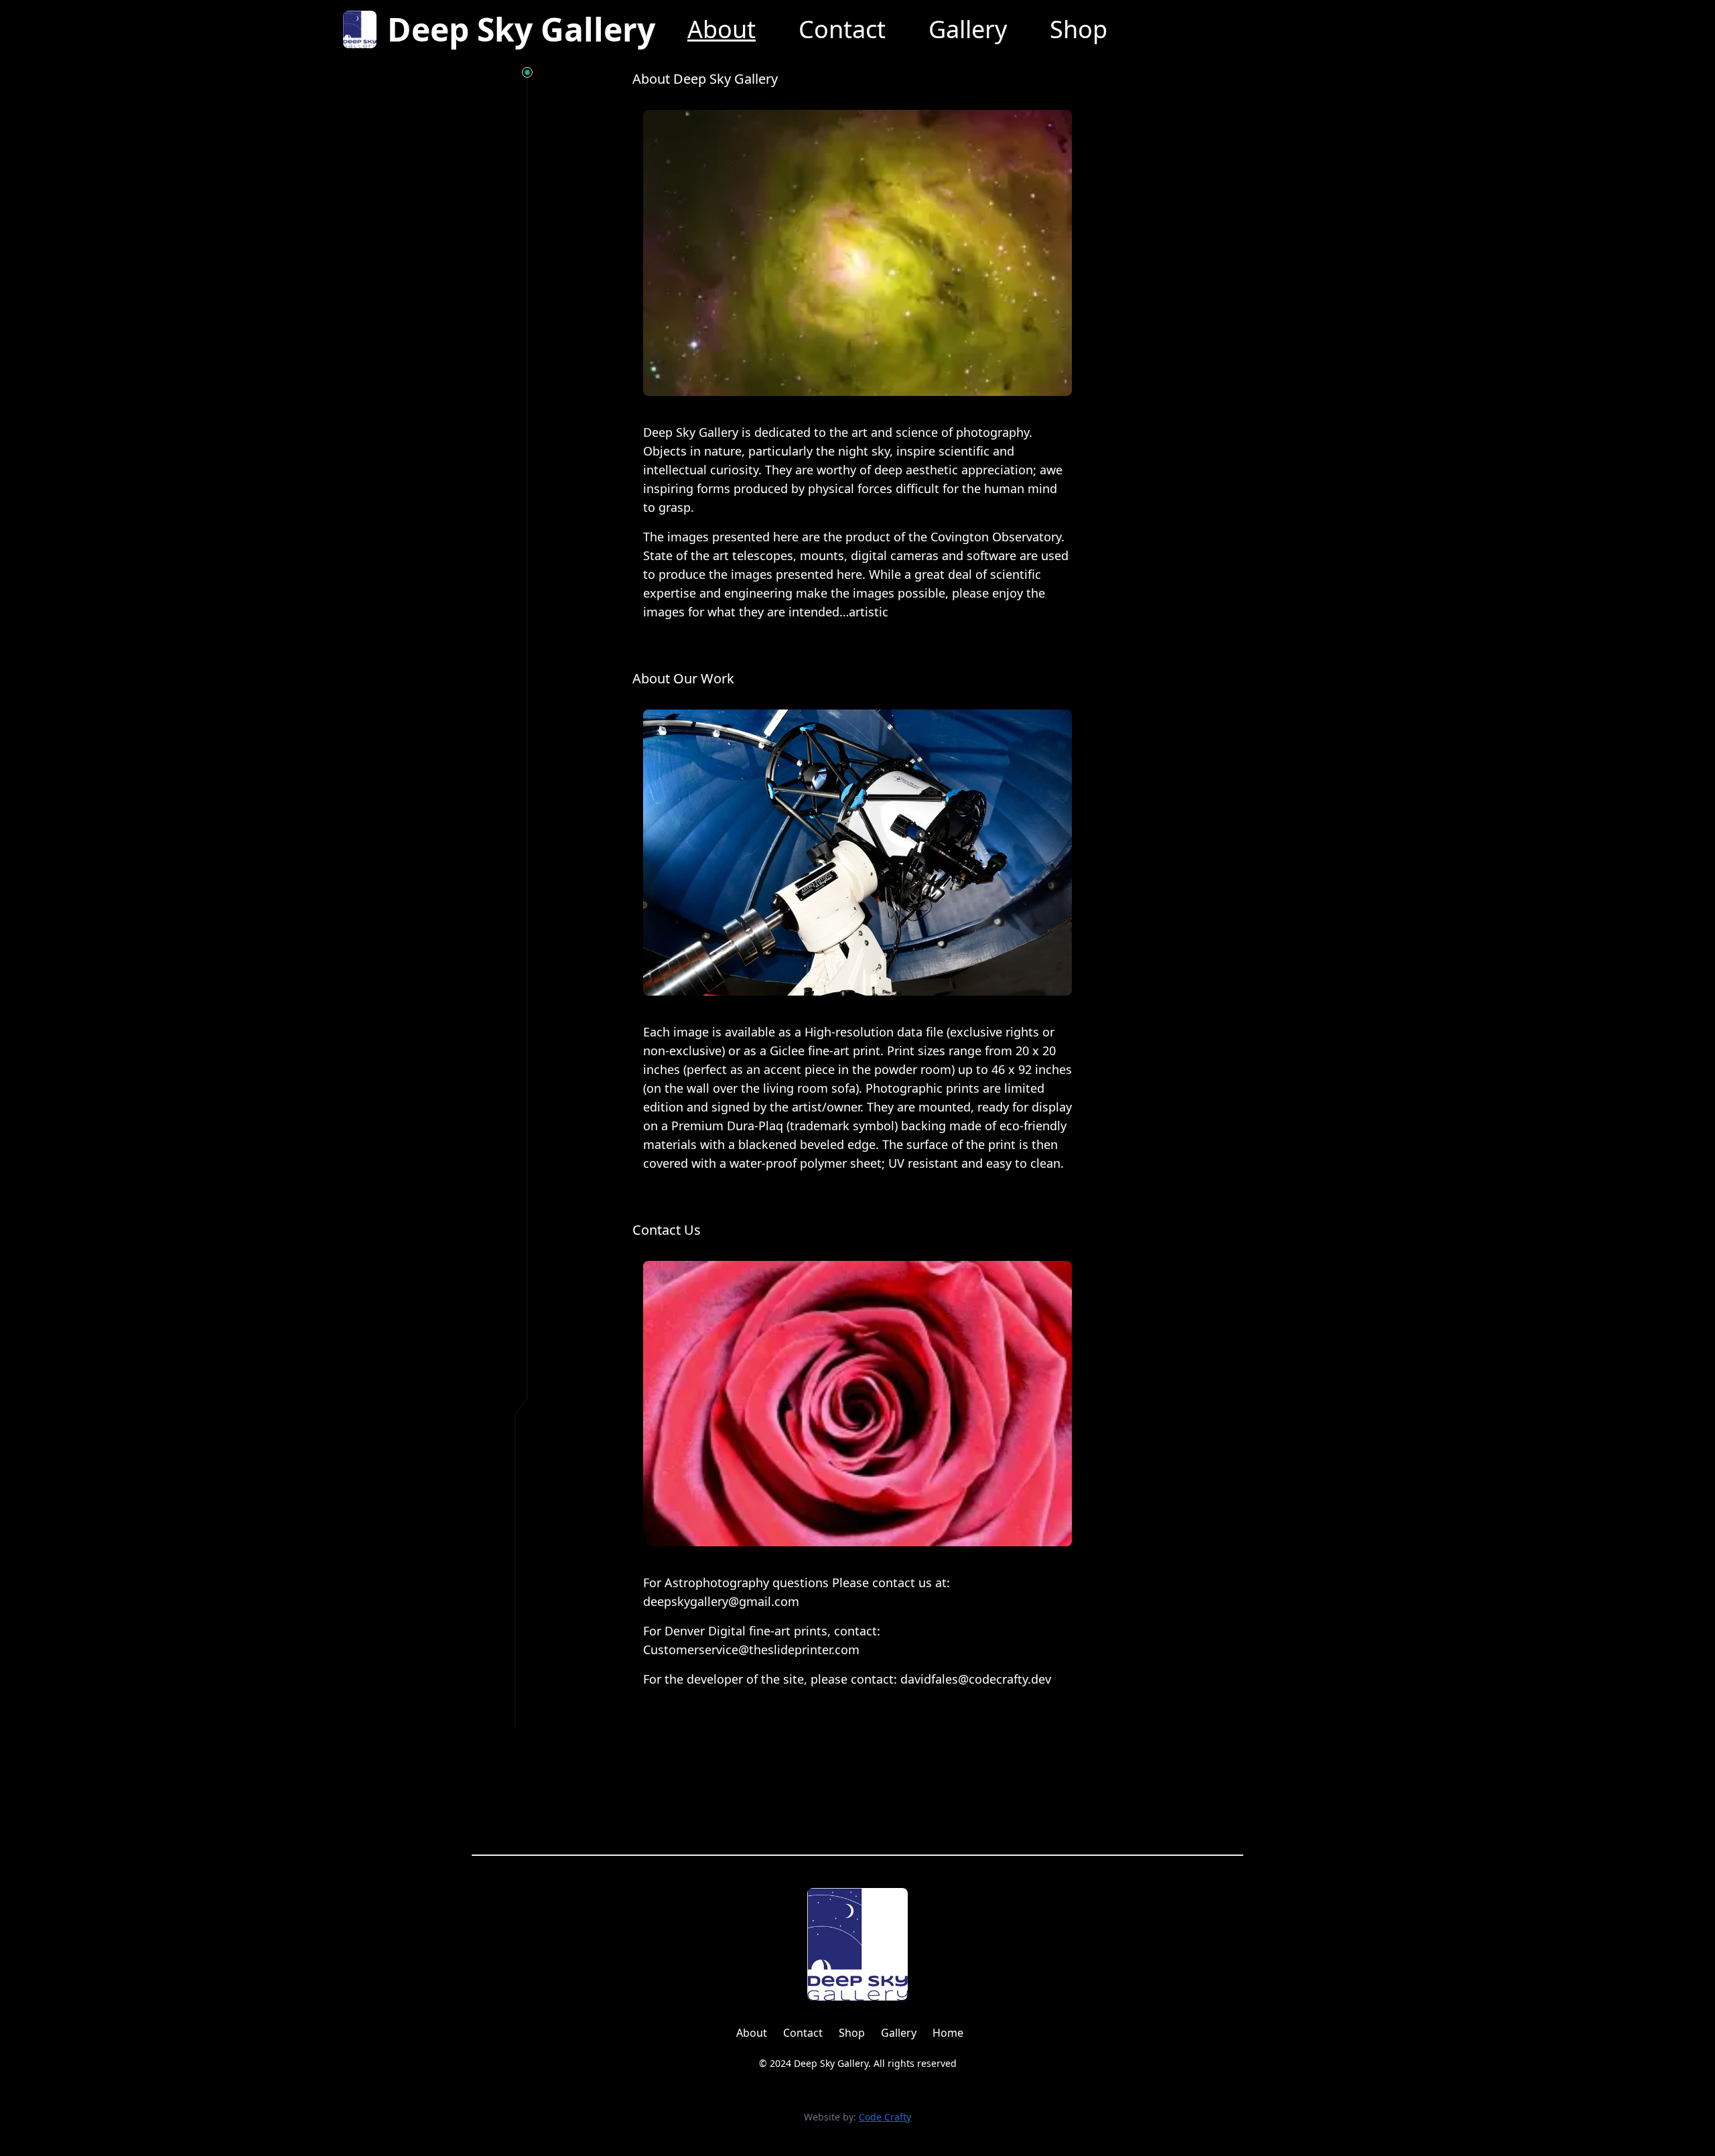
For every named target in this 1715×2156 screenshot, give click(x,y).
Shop (1079, 29)
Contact (842, 29)
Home (948, 2033)
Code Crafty (885, 2117)
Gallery (968, 29)
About (722, 29)
